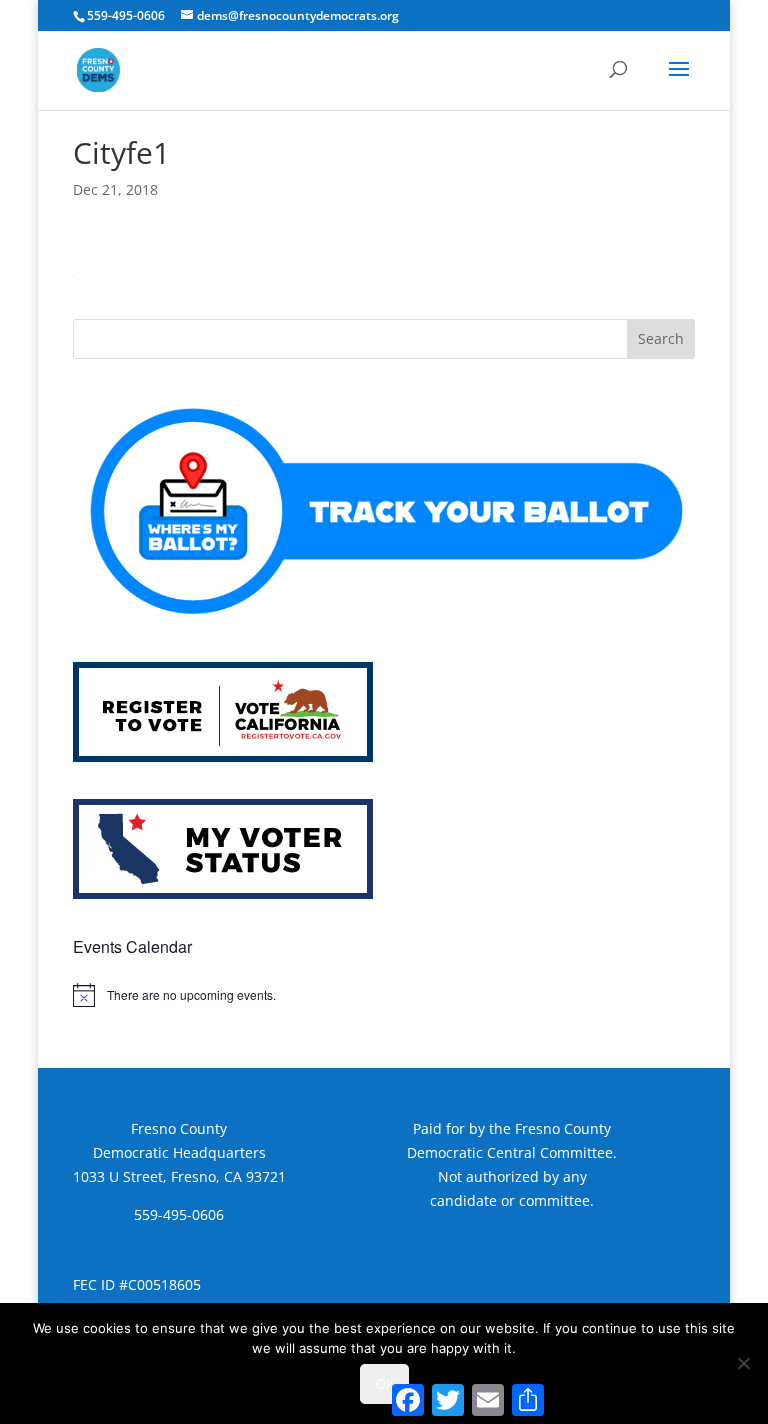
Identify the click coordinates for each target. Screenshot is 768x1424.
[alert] (384, 995)
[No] (743, 1363)
